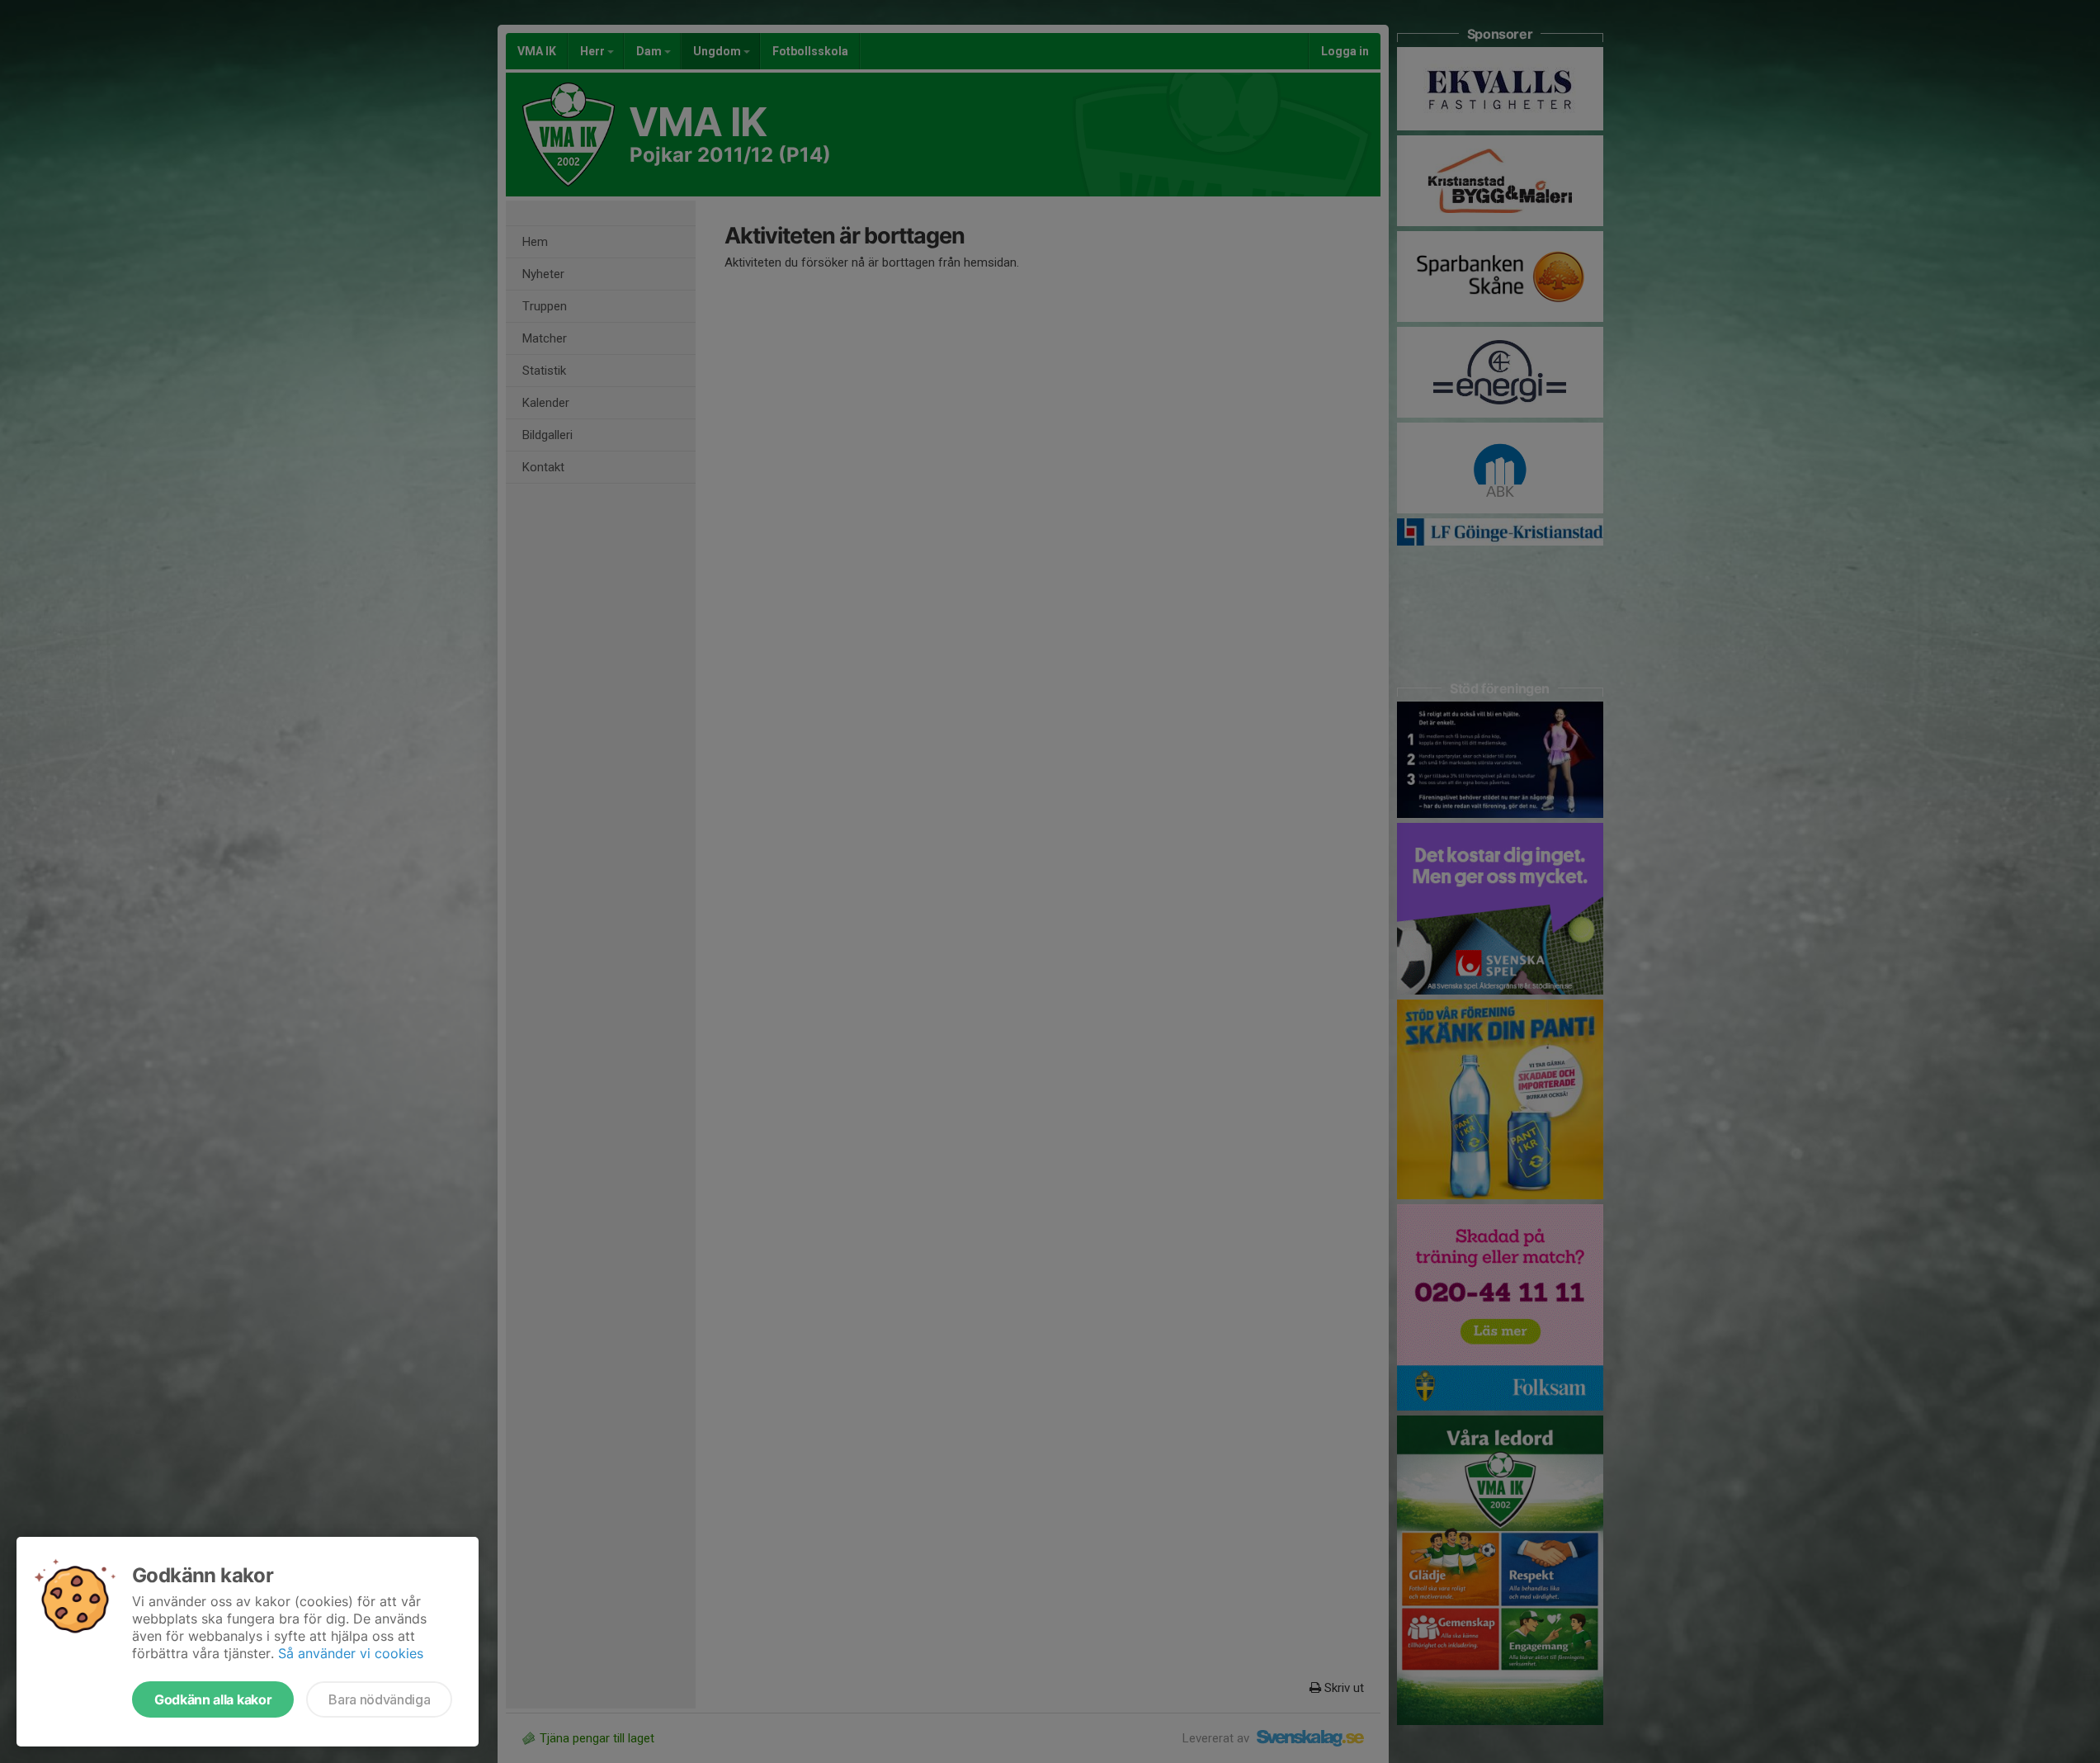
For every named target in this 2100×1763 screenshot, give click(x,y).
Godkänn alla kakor (213, 1699)
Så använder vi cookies (351, 1653)
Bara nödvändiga (379, 1699)
